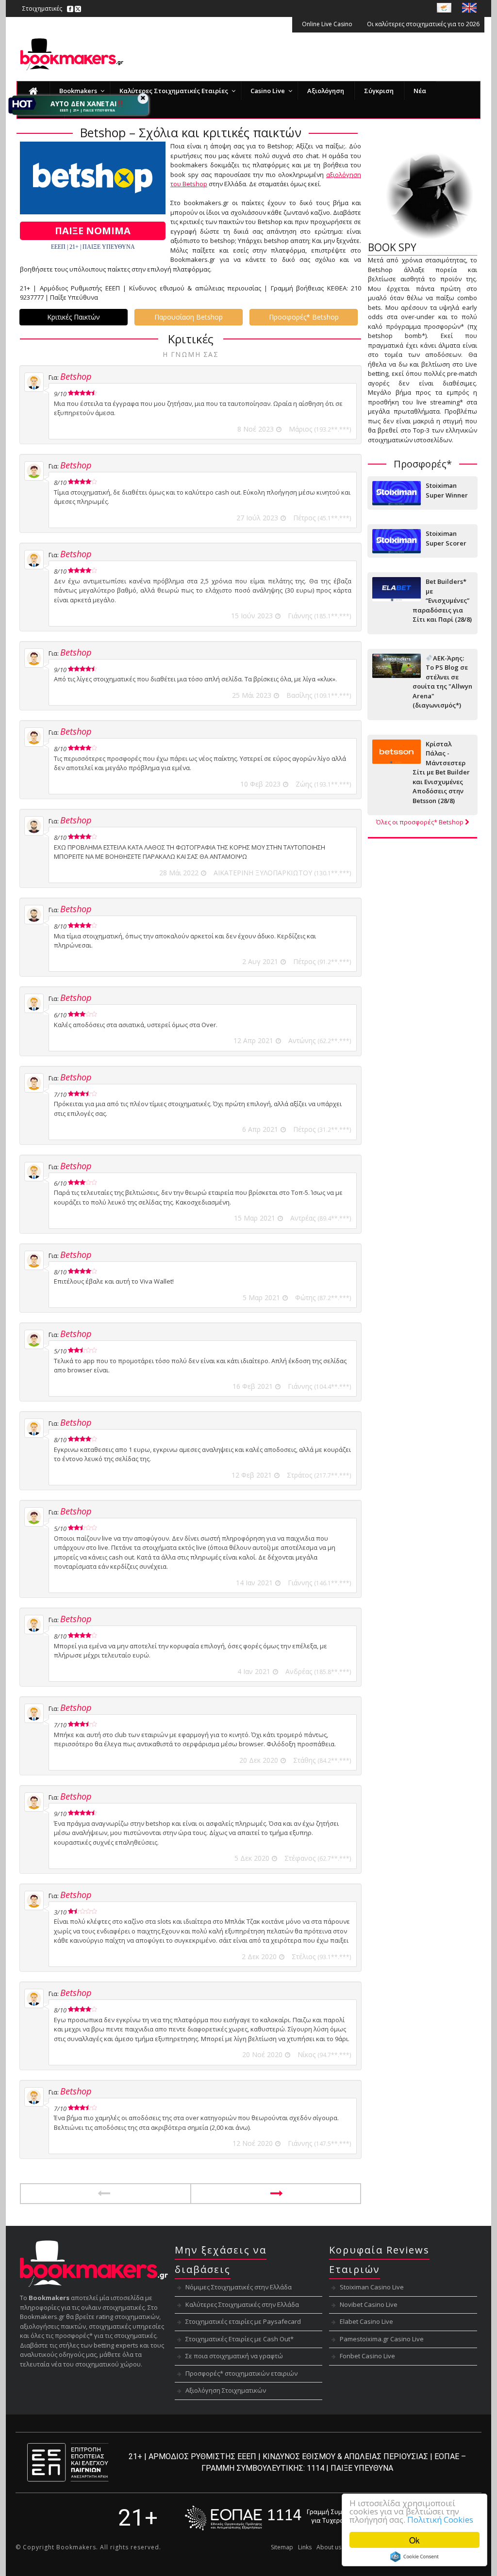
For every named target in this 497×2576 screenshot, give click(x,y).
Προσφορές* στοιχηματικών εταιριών (241, 2373)
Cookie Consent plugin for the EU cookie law (414, 2557)
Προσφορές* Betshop (304, 317)
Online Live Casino (327, 24)
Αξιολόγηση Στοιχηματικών (226, 2390)
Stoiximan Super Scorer (446, 538)
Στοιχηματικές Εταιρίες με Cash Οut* (240, 2339)
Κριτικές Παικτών (74, 317)
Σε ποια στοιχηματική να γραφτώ (234, 2356)
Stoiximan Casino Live (372, 2287)
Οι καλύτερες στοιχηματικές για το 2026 (423, 24)
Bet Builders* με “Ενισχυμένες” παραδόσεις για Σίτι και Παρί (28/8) (442, 600)
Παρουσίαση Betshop (189, 317)
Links (305, 2547)
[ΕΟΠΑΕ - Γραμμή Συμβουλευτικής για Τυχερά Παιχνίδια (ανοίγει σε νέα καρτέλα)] (282, 2518)
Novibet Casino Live (369, 2304)
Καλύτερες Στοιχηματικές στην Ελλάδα (242, 2304)
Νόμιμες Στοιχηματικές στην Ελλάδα (239, 2287)
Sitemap (282, 2547)
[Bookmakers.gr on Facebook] (70, 8)
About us (329, 2547)
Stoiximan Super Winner (447, 490)
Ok (414, 2540)
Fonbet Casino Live (367, 2356)
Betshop (76, 376)
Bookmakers (76, 2547)
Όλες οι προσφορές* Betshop (421, 822)
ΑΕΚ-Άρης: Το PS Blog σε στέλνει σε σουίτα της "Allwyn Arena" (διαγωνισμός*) (442, 682)
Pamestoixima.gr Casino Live (382, 2339)
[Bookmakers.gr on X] (78, 8)
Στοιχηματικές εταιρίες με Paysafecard (243, 2321)
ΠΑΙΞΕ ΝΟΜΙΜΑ (93, 231)
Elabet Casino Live (366, 2321)
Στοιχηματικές (42, 8)
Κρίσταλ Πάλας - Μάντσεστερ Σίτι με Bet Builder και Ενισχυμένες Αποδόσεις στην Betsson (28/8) (441, 772)
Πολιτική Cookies (440, 2520)
